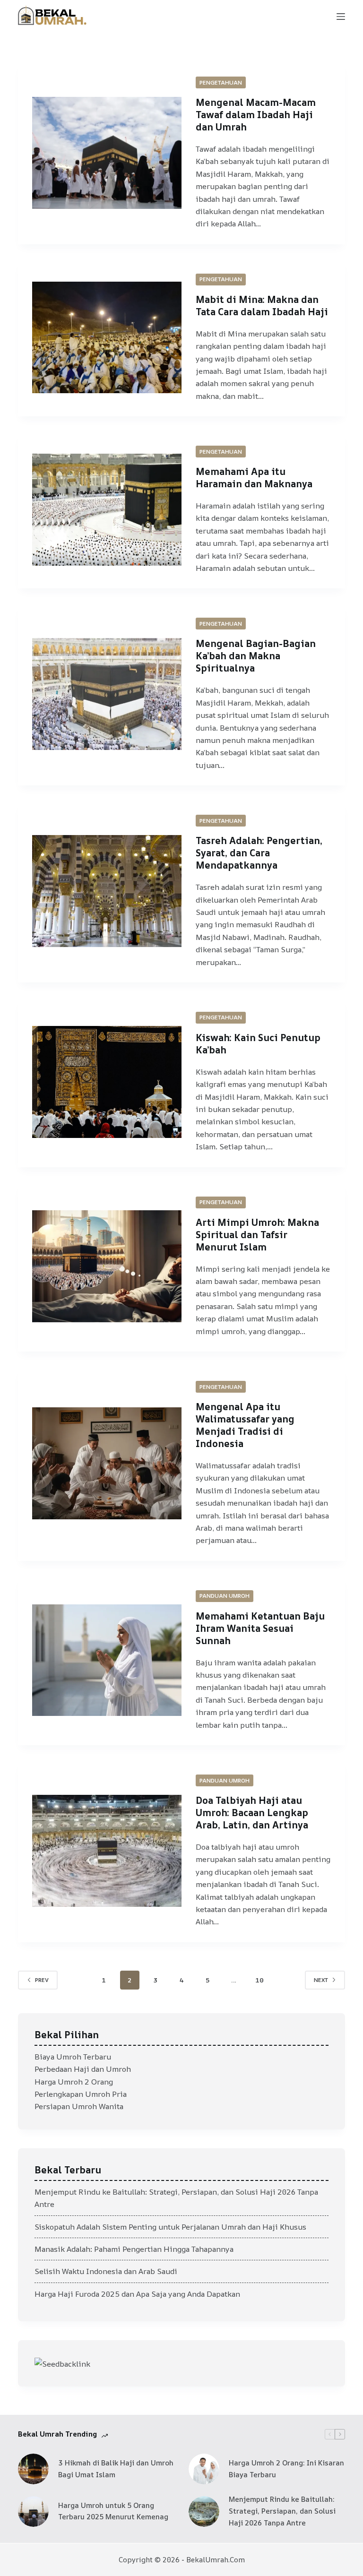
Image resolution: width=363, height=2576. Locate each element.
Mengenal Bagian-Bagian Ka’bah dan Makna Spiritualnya (256, 656)
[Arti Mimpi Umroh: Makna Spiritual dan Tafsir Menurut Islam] (107, 1266)
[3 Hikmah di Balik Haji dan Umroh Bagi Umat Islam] (33, 2469)
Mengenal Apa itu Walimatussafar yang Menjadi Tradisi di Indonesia (245, 1425)
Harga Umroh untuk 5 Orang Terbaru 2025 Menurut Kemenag (113, 2511)
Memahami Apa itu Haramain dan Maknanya (254, 478)
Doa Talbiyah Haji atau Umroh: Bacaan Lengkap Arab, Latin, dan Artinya (252, 1813)
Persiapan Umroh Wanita (79, 2106)
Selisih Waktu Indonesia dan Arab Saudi (106, 2271)
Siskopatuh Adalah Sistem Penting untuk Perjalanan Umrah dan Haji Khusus (170, 2227)
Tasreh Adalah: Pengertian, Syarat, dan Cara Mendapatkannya (259, 853)
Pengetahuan (221, 82)
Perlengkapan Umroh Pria (81, 2094)
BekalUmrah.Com (216, 2560)
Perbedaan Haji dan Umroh (83, 2069)
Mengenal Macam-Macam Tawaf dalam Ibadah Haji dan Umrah (256, 115)
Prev (42, 1980)
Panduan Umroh (225, 1596)
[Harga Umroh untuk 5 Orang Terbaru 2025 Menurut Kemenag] (33, 2511)
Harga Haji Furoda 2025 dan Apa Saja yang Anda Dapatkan (137, 2294)
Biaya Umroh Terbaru (73, 2057)
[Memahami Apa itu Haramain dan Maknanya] (107, 510)
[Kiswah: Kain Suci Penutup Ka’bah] (107, 1082)
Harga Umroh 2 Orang (74, 2082)
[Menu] (341, 17)
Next (321, 1980)
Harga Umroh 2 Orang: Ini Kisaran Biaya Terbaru (286, 2469)
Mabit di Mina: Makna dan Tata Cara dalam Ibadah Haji (262, 306)
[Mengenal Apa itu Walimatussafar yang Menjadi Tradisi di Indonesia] (107, 1463)
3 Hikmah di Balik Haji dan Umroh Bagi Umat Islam (116, 2469)
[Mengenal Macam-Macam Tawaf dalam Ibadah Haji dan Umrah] (107, 153)
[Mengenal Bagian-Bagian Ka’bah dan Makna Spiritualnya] (107, 694)
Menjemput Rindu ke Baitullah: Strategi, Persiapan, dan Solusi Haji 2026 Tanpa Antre (282, 2511)
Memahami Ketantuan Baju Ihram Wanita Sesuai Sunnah (260, 1628)
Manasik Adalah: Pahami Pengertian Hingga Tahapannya (134, 2249)
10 (259, 1980)
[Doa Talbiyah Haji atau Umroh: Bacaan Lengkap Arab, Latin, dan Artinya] (107, 1851)
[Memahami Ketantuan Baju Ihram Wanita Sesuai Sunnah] (107, 1660)
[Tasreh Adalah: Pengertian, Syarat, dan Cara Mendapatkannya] (107, 891)
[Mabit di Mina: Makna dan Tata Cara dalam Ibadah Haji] (107, 338)
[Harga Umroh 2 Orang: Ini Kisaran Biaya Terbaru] (204, 2469)
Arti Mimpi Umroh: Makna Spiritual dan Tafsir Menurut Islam (257, 1235)
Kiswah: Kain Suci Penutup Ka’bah (258, 1044)
